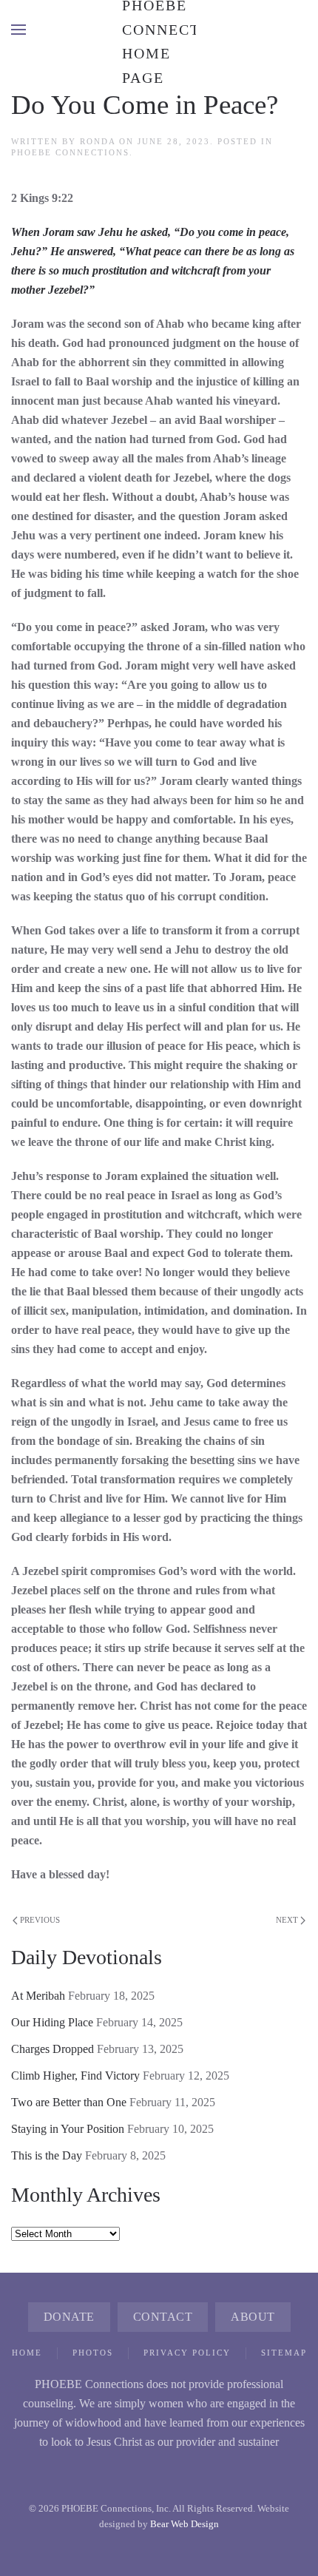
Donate (69, 2317)
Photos (93, 2353)
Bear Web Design (185, 2524)
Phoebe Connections (70, 152)
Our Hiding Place (52, 2022)
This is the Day (47, 2155)
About (253, 2317)
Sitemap (284, 2353)
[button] (18, 30)
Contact (163, 2317)
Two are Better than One (69, 2102)
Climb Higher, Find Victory (75, 2076)
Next (287, 1920)
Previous (40, 1920)
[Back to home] (159, 30)
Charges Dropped (53, 2049)
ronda (98, 141)
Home (27, 2353)
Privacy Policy (187, 2353)
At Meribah (38, 1996)
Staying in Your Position (68, 2129)
